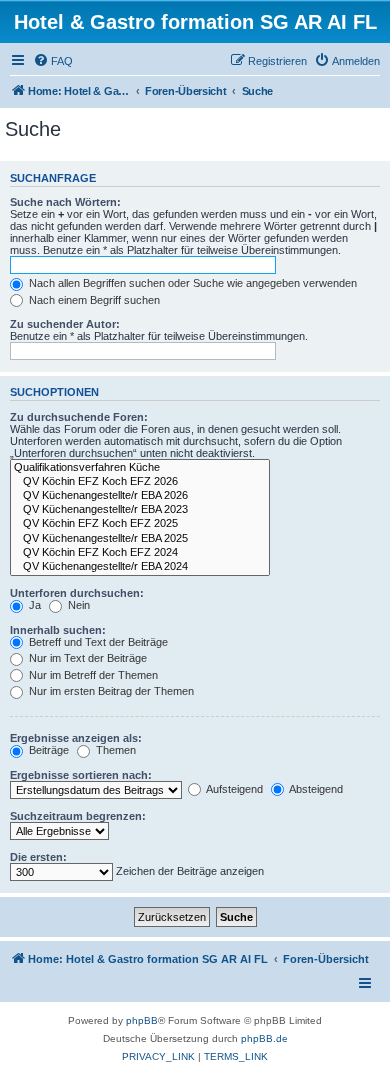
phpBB (142, 1020)
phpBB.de (264, 1038)
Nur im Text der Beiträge (86, 658)
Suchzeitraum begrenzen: (78, 816)
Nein (77, 605)
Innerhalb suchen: (58, 630)
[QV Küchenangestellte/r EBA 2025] (140, 539)
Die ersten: (38, 857)
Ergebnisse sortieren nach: (81, 775)
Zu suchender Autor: (65, 324)
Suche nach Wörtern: (65, 202)
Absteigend (315, 789)
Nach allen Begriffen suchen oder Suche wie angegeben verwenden (191, 283)
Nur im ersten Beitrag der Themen (110, 691)
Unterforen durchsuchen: (77, 593)
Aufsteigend (233, 789)
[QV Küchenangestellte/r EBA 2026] (140, 496)
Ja (33, 605)
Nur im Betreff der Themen (92, 675)
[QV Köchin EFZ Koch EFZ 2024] (140, 553)
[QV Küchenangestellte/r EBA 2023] (140, 510)
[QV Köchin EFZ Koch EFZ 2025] (140, 524)
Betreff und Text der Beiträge (97, 642)
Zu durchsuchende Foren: (79, 417)
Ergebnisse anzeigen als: (76, 738)
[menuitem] (53, 61)
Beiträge (47, 750)
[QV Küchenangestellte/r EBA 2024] (140, 567)
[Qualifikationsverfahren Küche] (140, 468)
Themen (114, 750)
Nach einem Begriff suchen (93, 300)
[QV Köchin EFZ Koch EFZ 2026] (140, 482)
